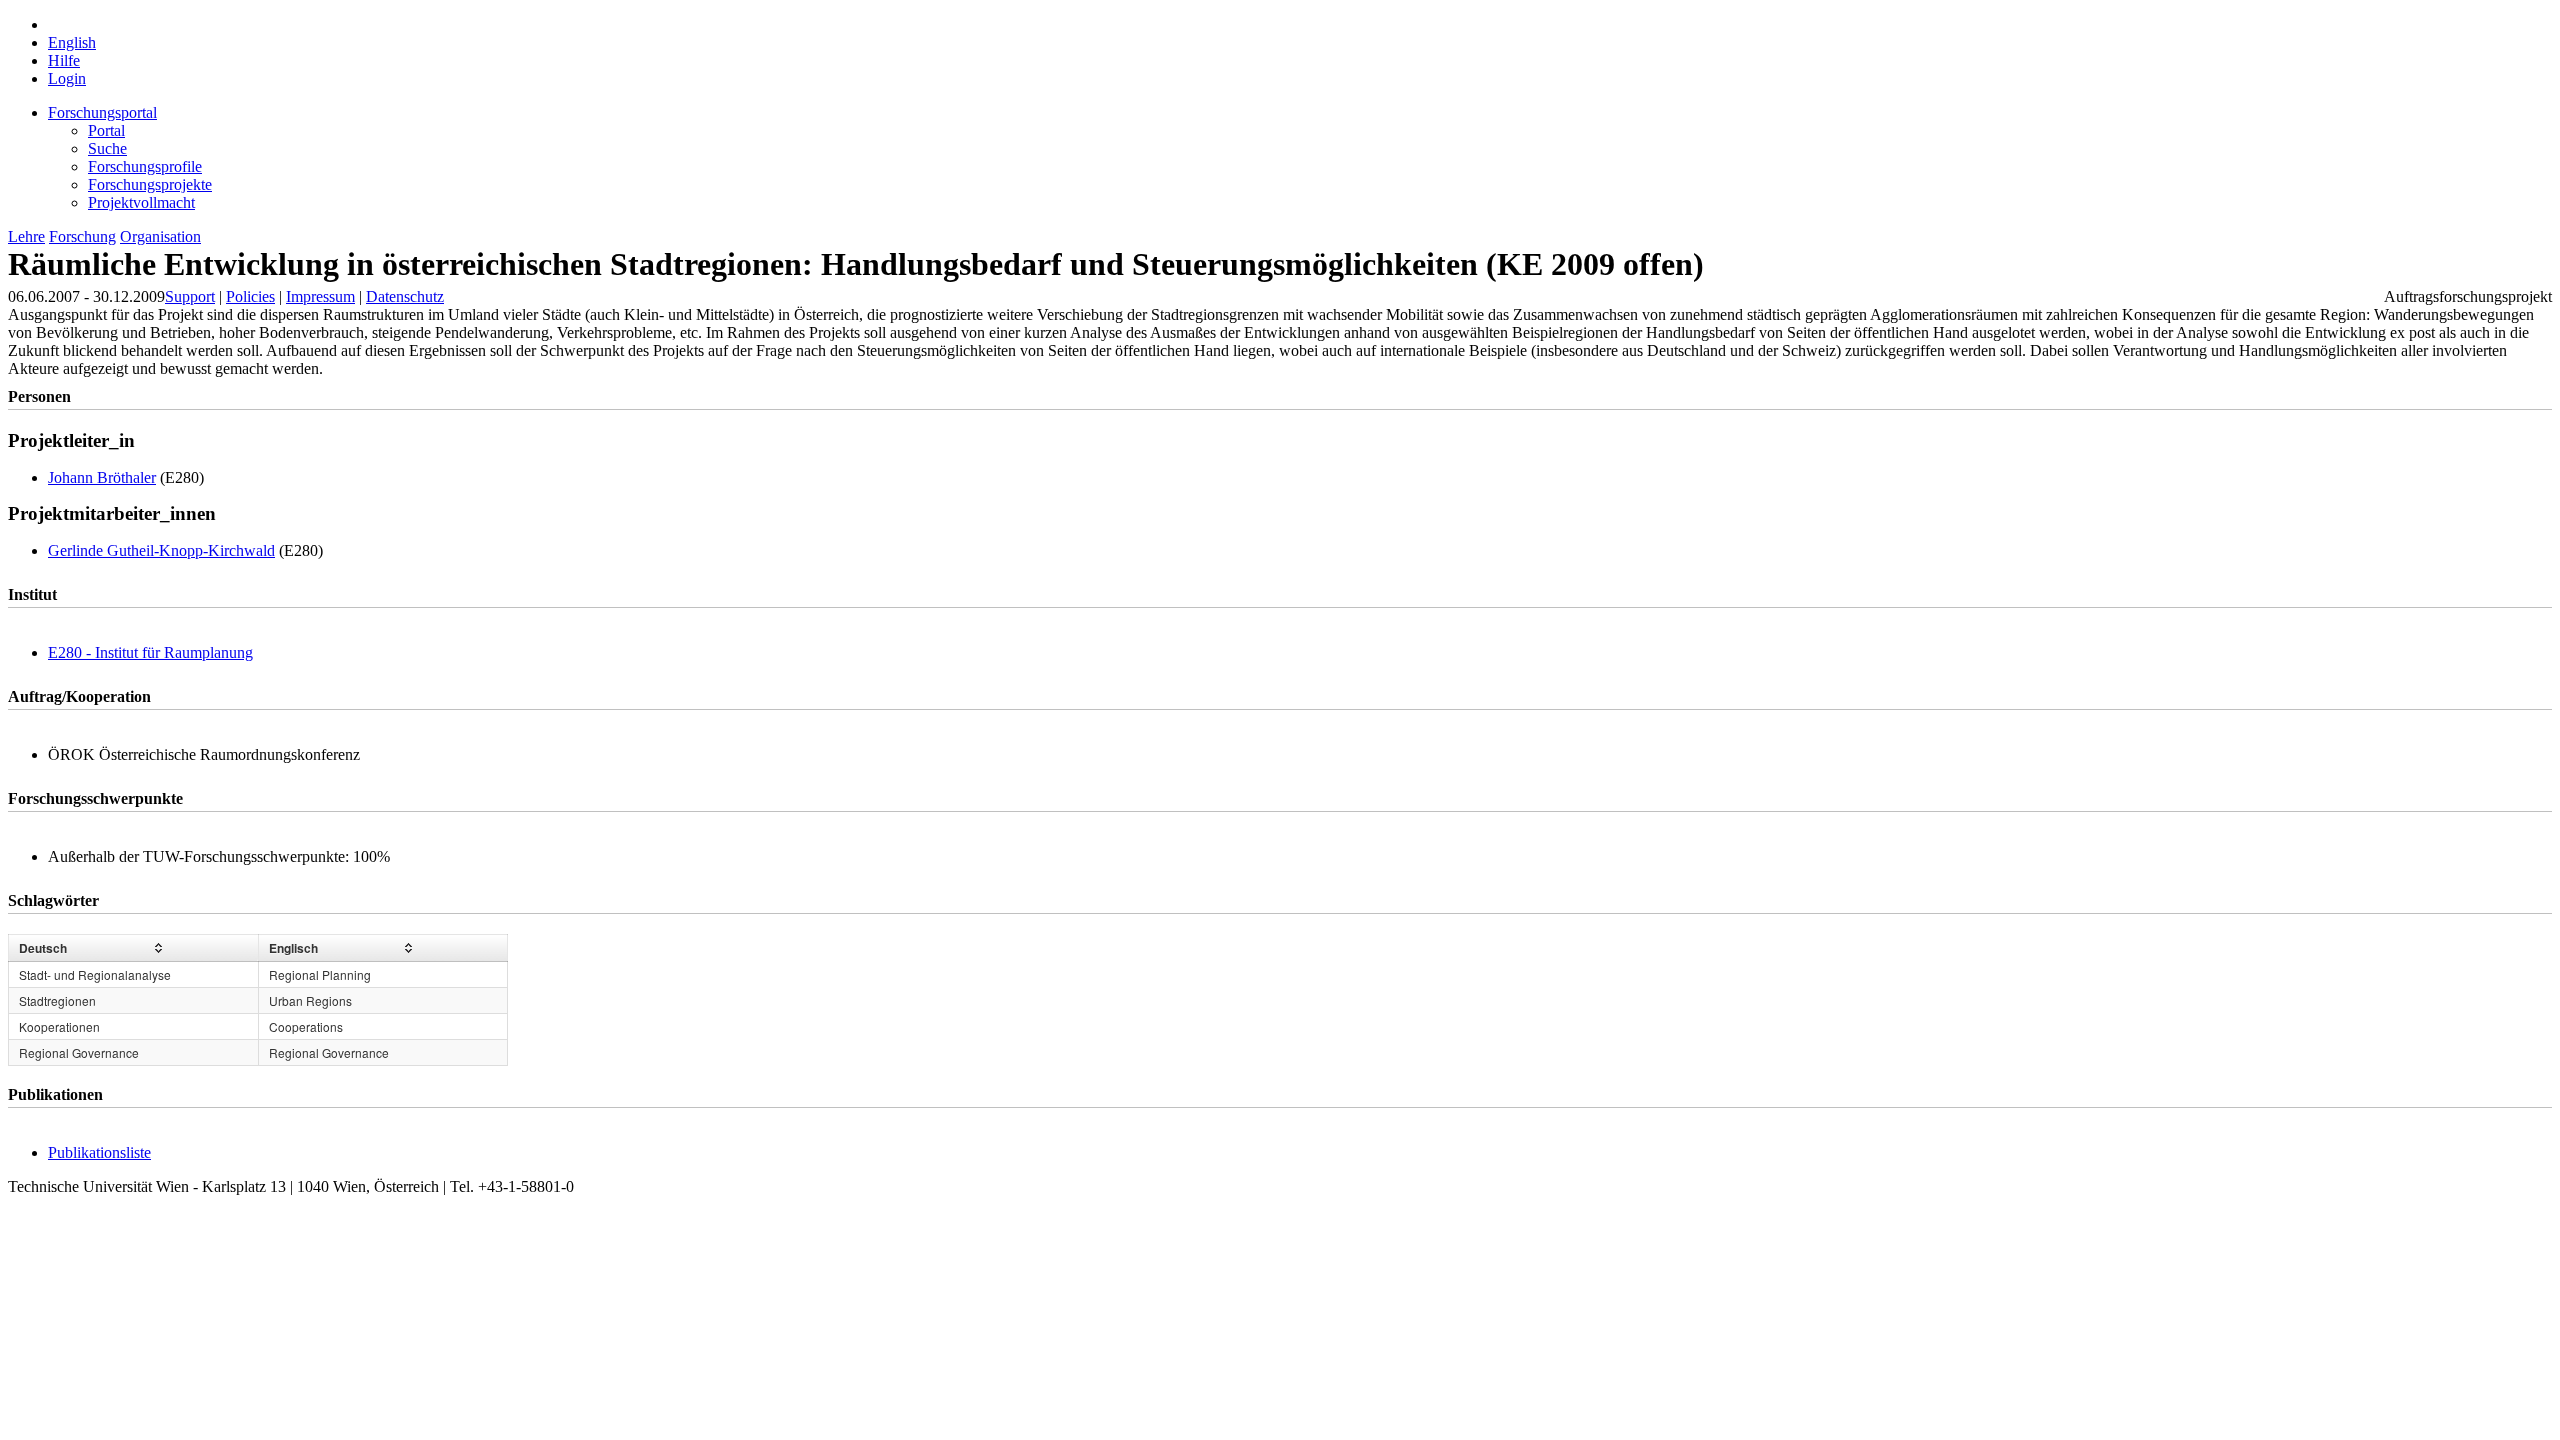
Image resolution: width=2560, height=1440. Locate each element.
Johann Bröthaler (102, 477)
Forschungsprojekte (150, 184)
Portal (106, 130)
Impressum (320, 296)
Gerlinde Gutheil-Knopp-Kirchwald (161, 550)
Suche (107, 148)
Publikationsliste (99, 1152)
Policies (250, 296)
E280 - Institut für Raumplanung (150, 652)
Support (190, 296)
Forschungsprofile (145, 166)
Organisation (160, 236)
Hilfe (64, 60)
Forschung (82, 236)
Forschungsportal (102, 112)
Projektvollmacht (141, 202)
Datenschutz (405, 296)
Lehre (26, 236)
